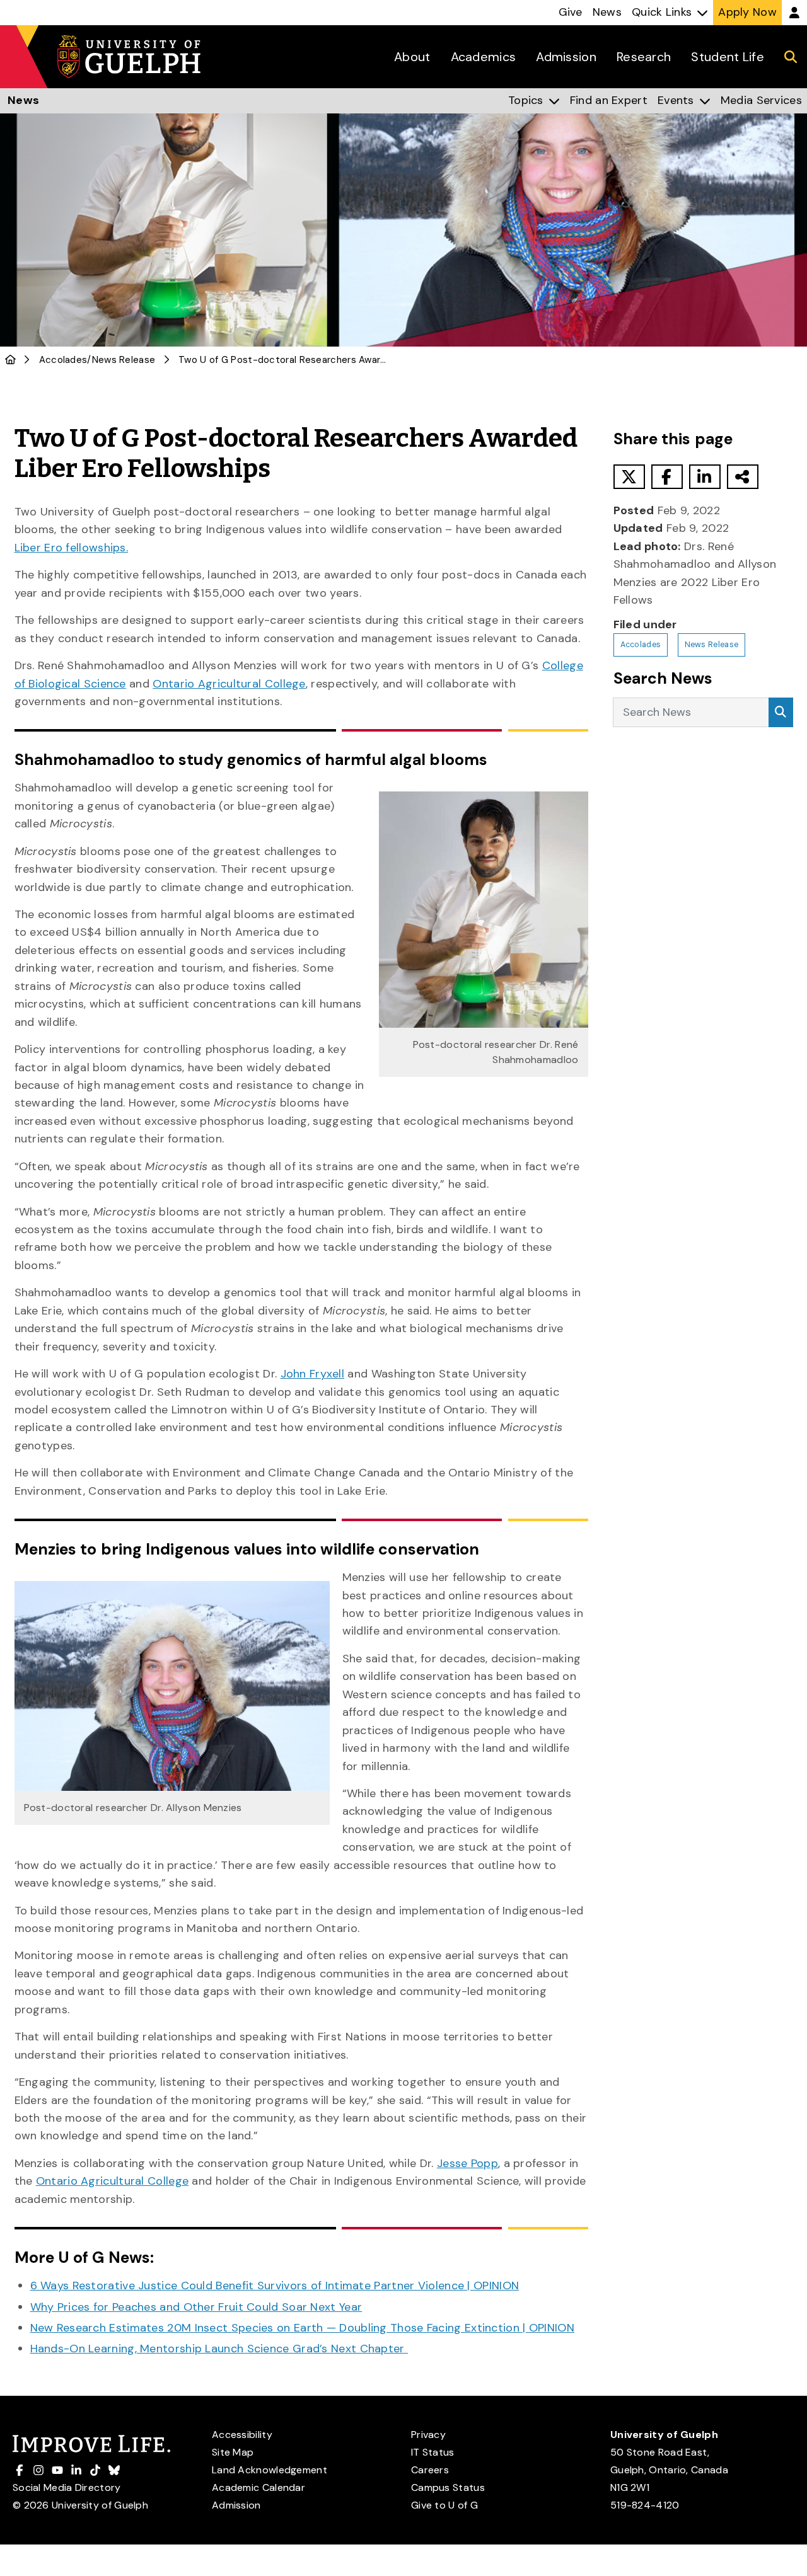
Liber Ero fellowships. (72, 548)
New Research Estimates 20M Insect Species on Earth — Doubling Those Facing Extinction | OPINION (303, 2328)
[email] (743, 477)
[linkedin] (705, 477)
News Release (124, 360)
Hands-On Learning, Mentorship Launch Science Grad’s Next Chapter (219, 2349)
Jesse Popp (467, 2163)
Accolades (63, 360)
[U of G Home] (10, 360)
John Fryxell (313, 1374)
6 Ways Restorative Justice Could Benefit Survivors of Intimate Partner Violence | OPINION (275, 2286)
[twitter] (629, 477)
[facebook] (667, 477)
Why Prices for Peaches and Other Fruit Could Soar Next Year (196, 2307)
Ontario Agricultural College (229, 684)
